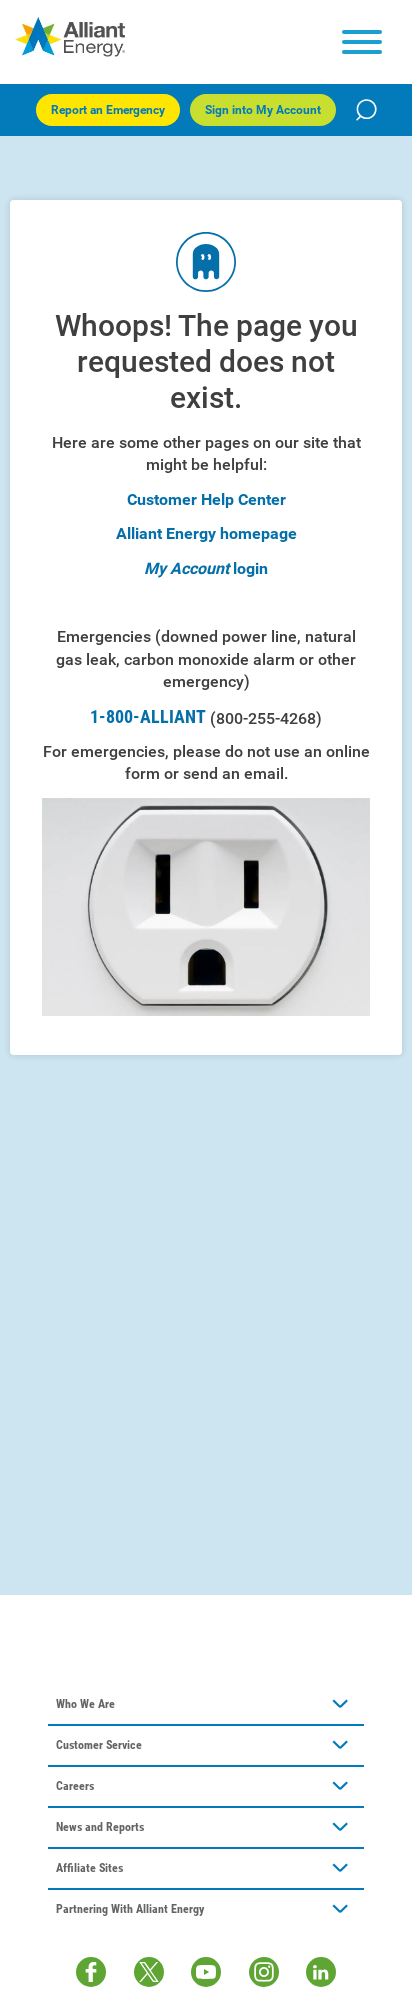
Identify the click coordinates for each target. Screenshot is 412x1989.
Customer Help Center (206, 499)
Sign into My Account (263, 110)
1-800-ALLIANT (206, 717)
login (250, 568)
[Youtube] (206, 1972)
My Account (186, 568)
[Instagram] (264, 1972)
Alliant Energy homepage (206, 533)
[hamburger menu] (362, 42)
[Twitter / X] (149, 1972)
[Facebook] (91, 1972)
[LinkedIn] (321, 1972)
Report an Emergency (108, 110)
